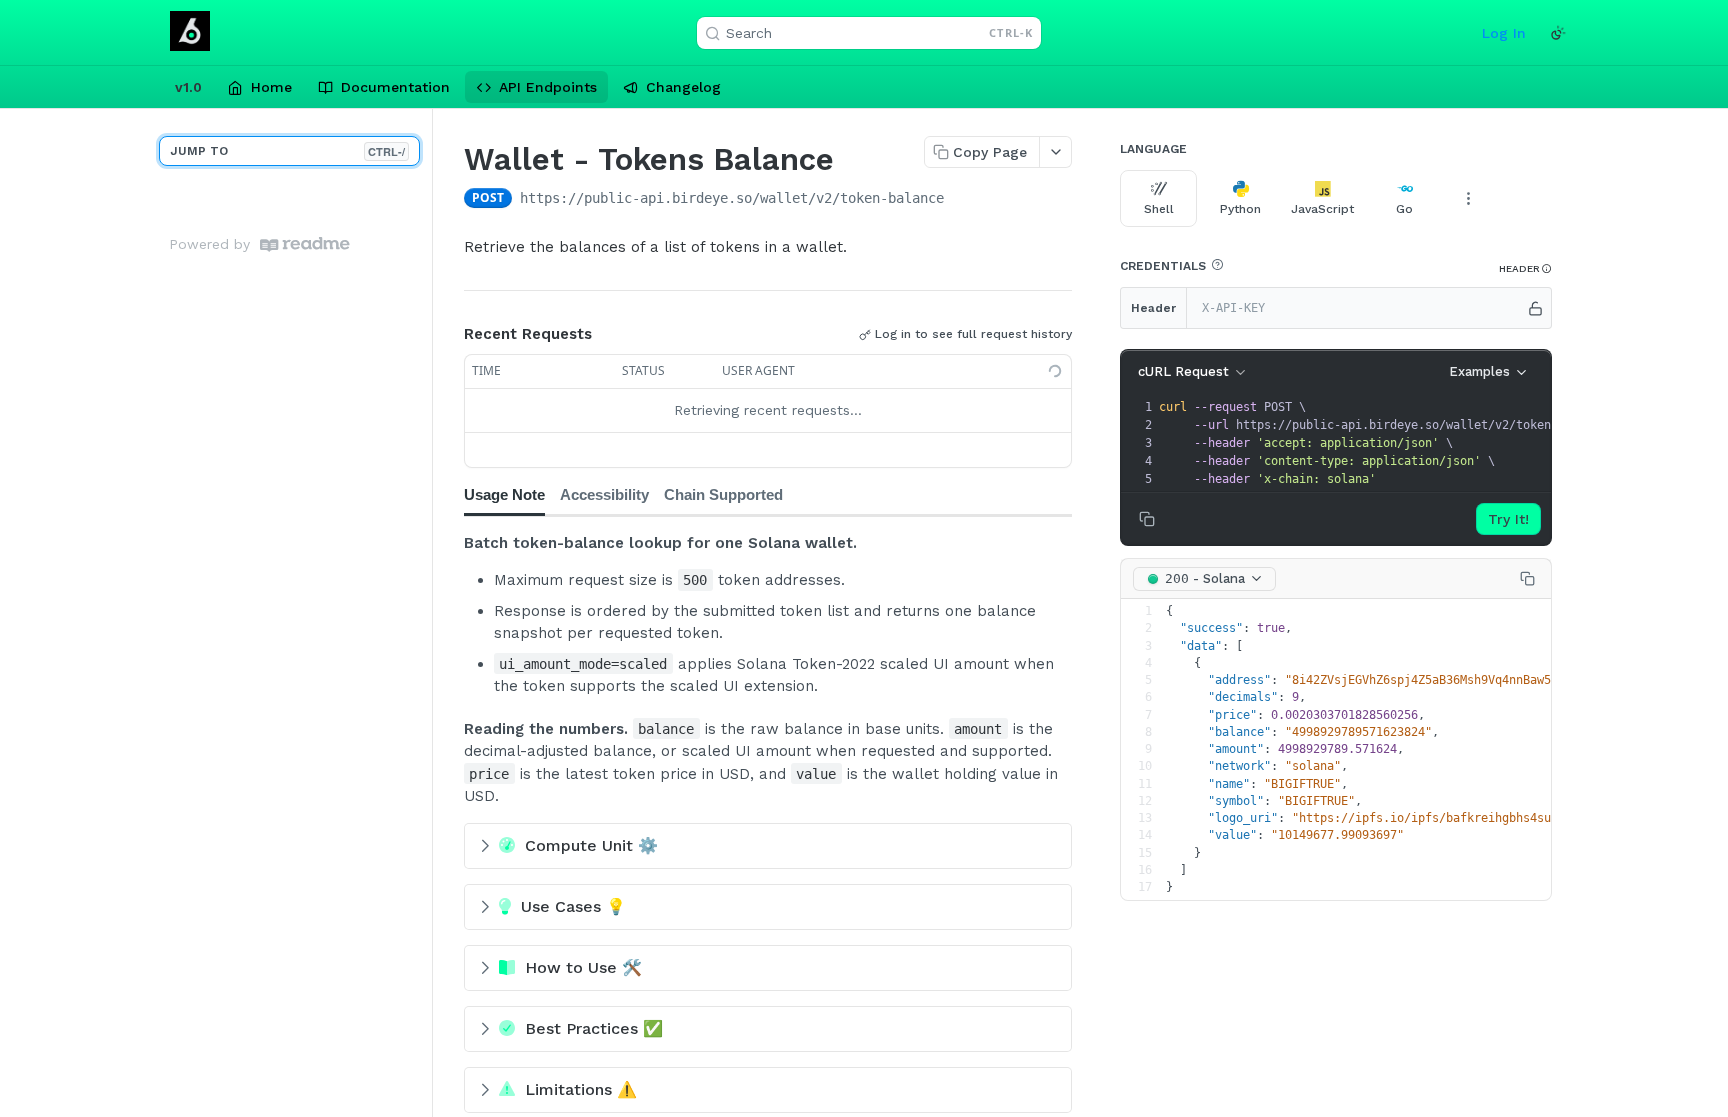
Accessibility (604, 494)
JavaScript (1322, 209)
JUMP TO (287, 151)
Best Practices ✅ (594, 1028)
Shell (1159, 209)
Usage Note (504, 494)
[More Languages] (1468, 198)
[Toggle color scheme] (1558, 33)
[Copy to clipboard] (964, 200)
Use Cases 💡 (573, 906)
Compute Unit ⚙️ (591, 845)
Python (1240, 209)
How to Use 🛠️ (583, 967)
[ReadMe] (305, 244)
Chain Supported (723, 494)
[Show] (1535, 308)
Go (1404, 209)
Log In (1504, 33)
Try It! (1508, 519)
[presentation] (1389, 443)
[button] (1217, 265)
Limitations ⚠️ (581, 1089)
